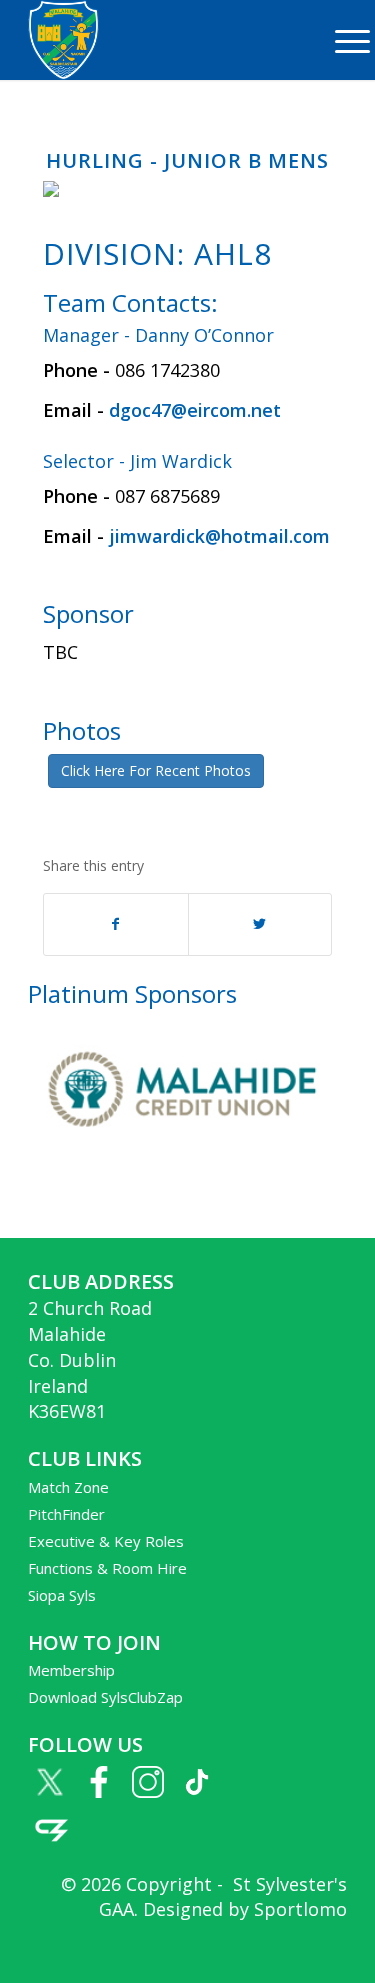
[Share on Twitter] (260, 924)
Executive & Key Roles (106, 1541)
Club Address (101, 1281)
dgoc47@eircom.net (195, 410)
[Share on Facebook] (115, 924)
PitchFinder (66, 1514)
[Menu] (342, 40)
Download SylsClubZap (105, 1697)
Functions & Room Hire (107, 1568)
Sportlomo (300, 1909)
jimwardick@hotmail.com (219, 536)
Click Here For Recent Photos (156, 770)
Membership (71, 1670)
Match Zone (68, 1487)
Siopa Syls (62, 1595)
